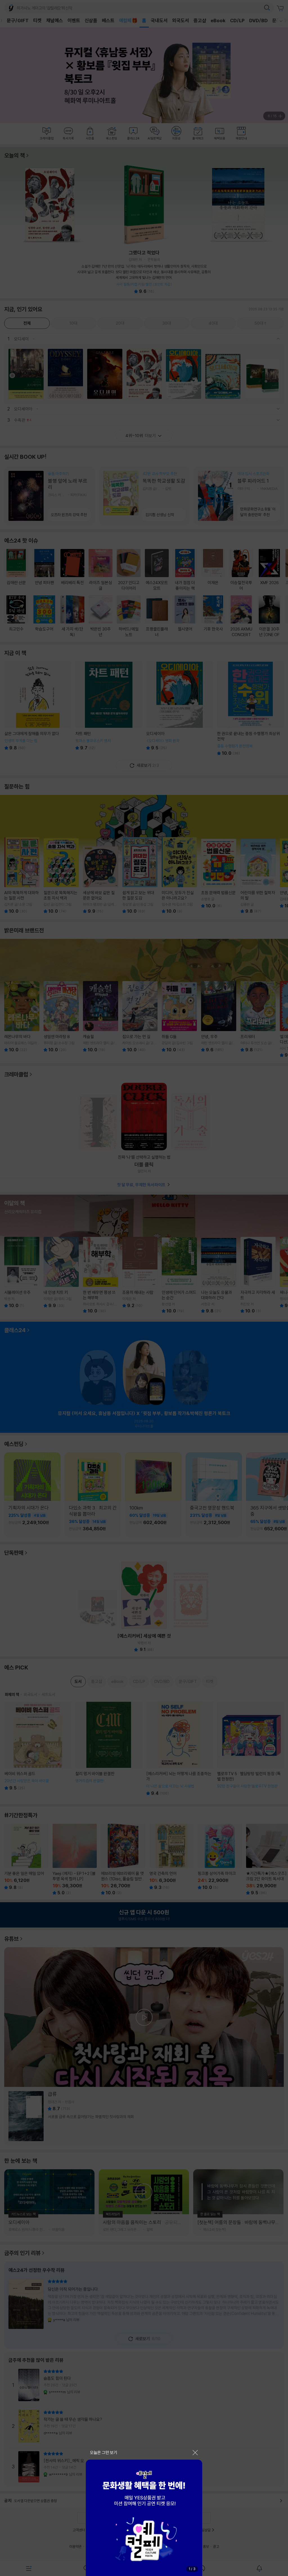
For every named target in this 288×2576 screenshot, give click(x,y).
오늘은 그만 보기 (104, 2452)
